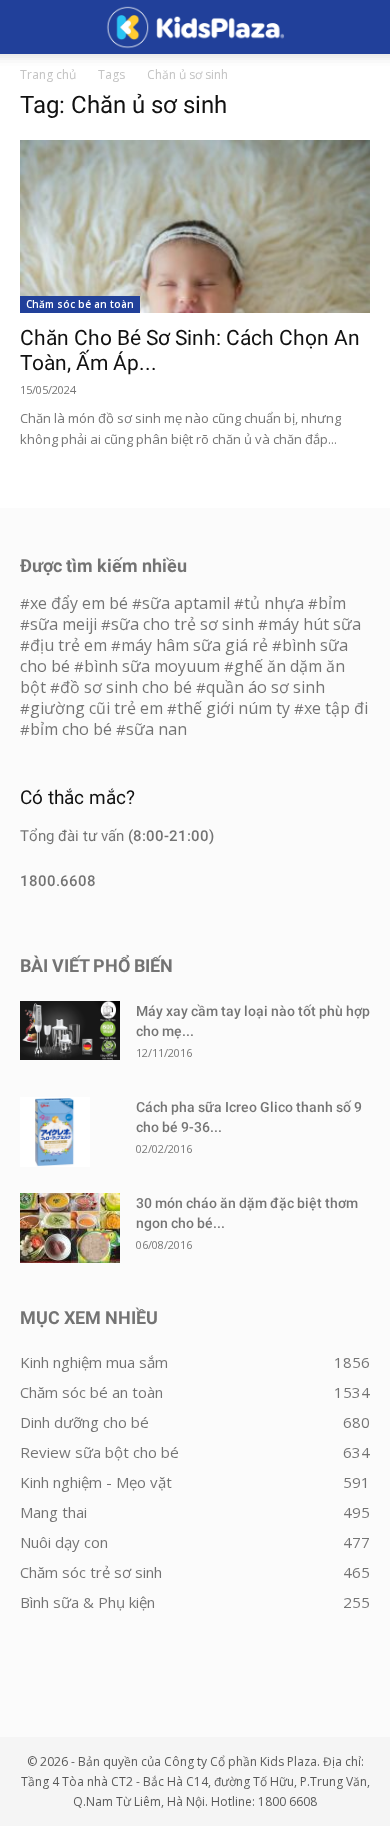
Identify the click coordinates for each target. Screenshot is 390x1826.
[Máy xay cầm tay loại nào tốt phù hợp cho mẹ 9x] (70, 1030)
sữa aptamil (186, 603)
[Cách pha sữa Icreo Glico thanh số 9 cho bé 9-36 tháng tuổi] (55, 1132)
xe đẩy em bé (81, 603)
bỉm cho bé (71, 729)
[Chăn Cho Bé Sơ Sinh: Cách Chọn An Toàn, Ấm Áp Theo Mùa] (195, 226)
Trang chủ (48, 74)
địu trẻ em (68, 645)
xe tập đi (336, 708)
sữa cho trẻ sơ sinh (182, 624)
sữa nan (156, 729)
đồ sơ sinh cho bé (126, 687)
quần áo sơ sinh (265, 687)
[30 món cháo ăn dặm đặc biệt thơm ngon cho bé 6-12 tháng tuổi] (70, 1228)
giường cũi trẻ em (96, 708)
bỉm (332, 603)
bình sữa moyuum (152, 666)
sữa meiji (63, 624)
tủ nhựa (274, 603)
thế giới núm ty (233, 708)
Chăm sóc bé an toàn (80, 304)
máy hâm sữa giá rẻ (194, 645)
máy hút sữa (314, 624)
